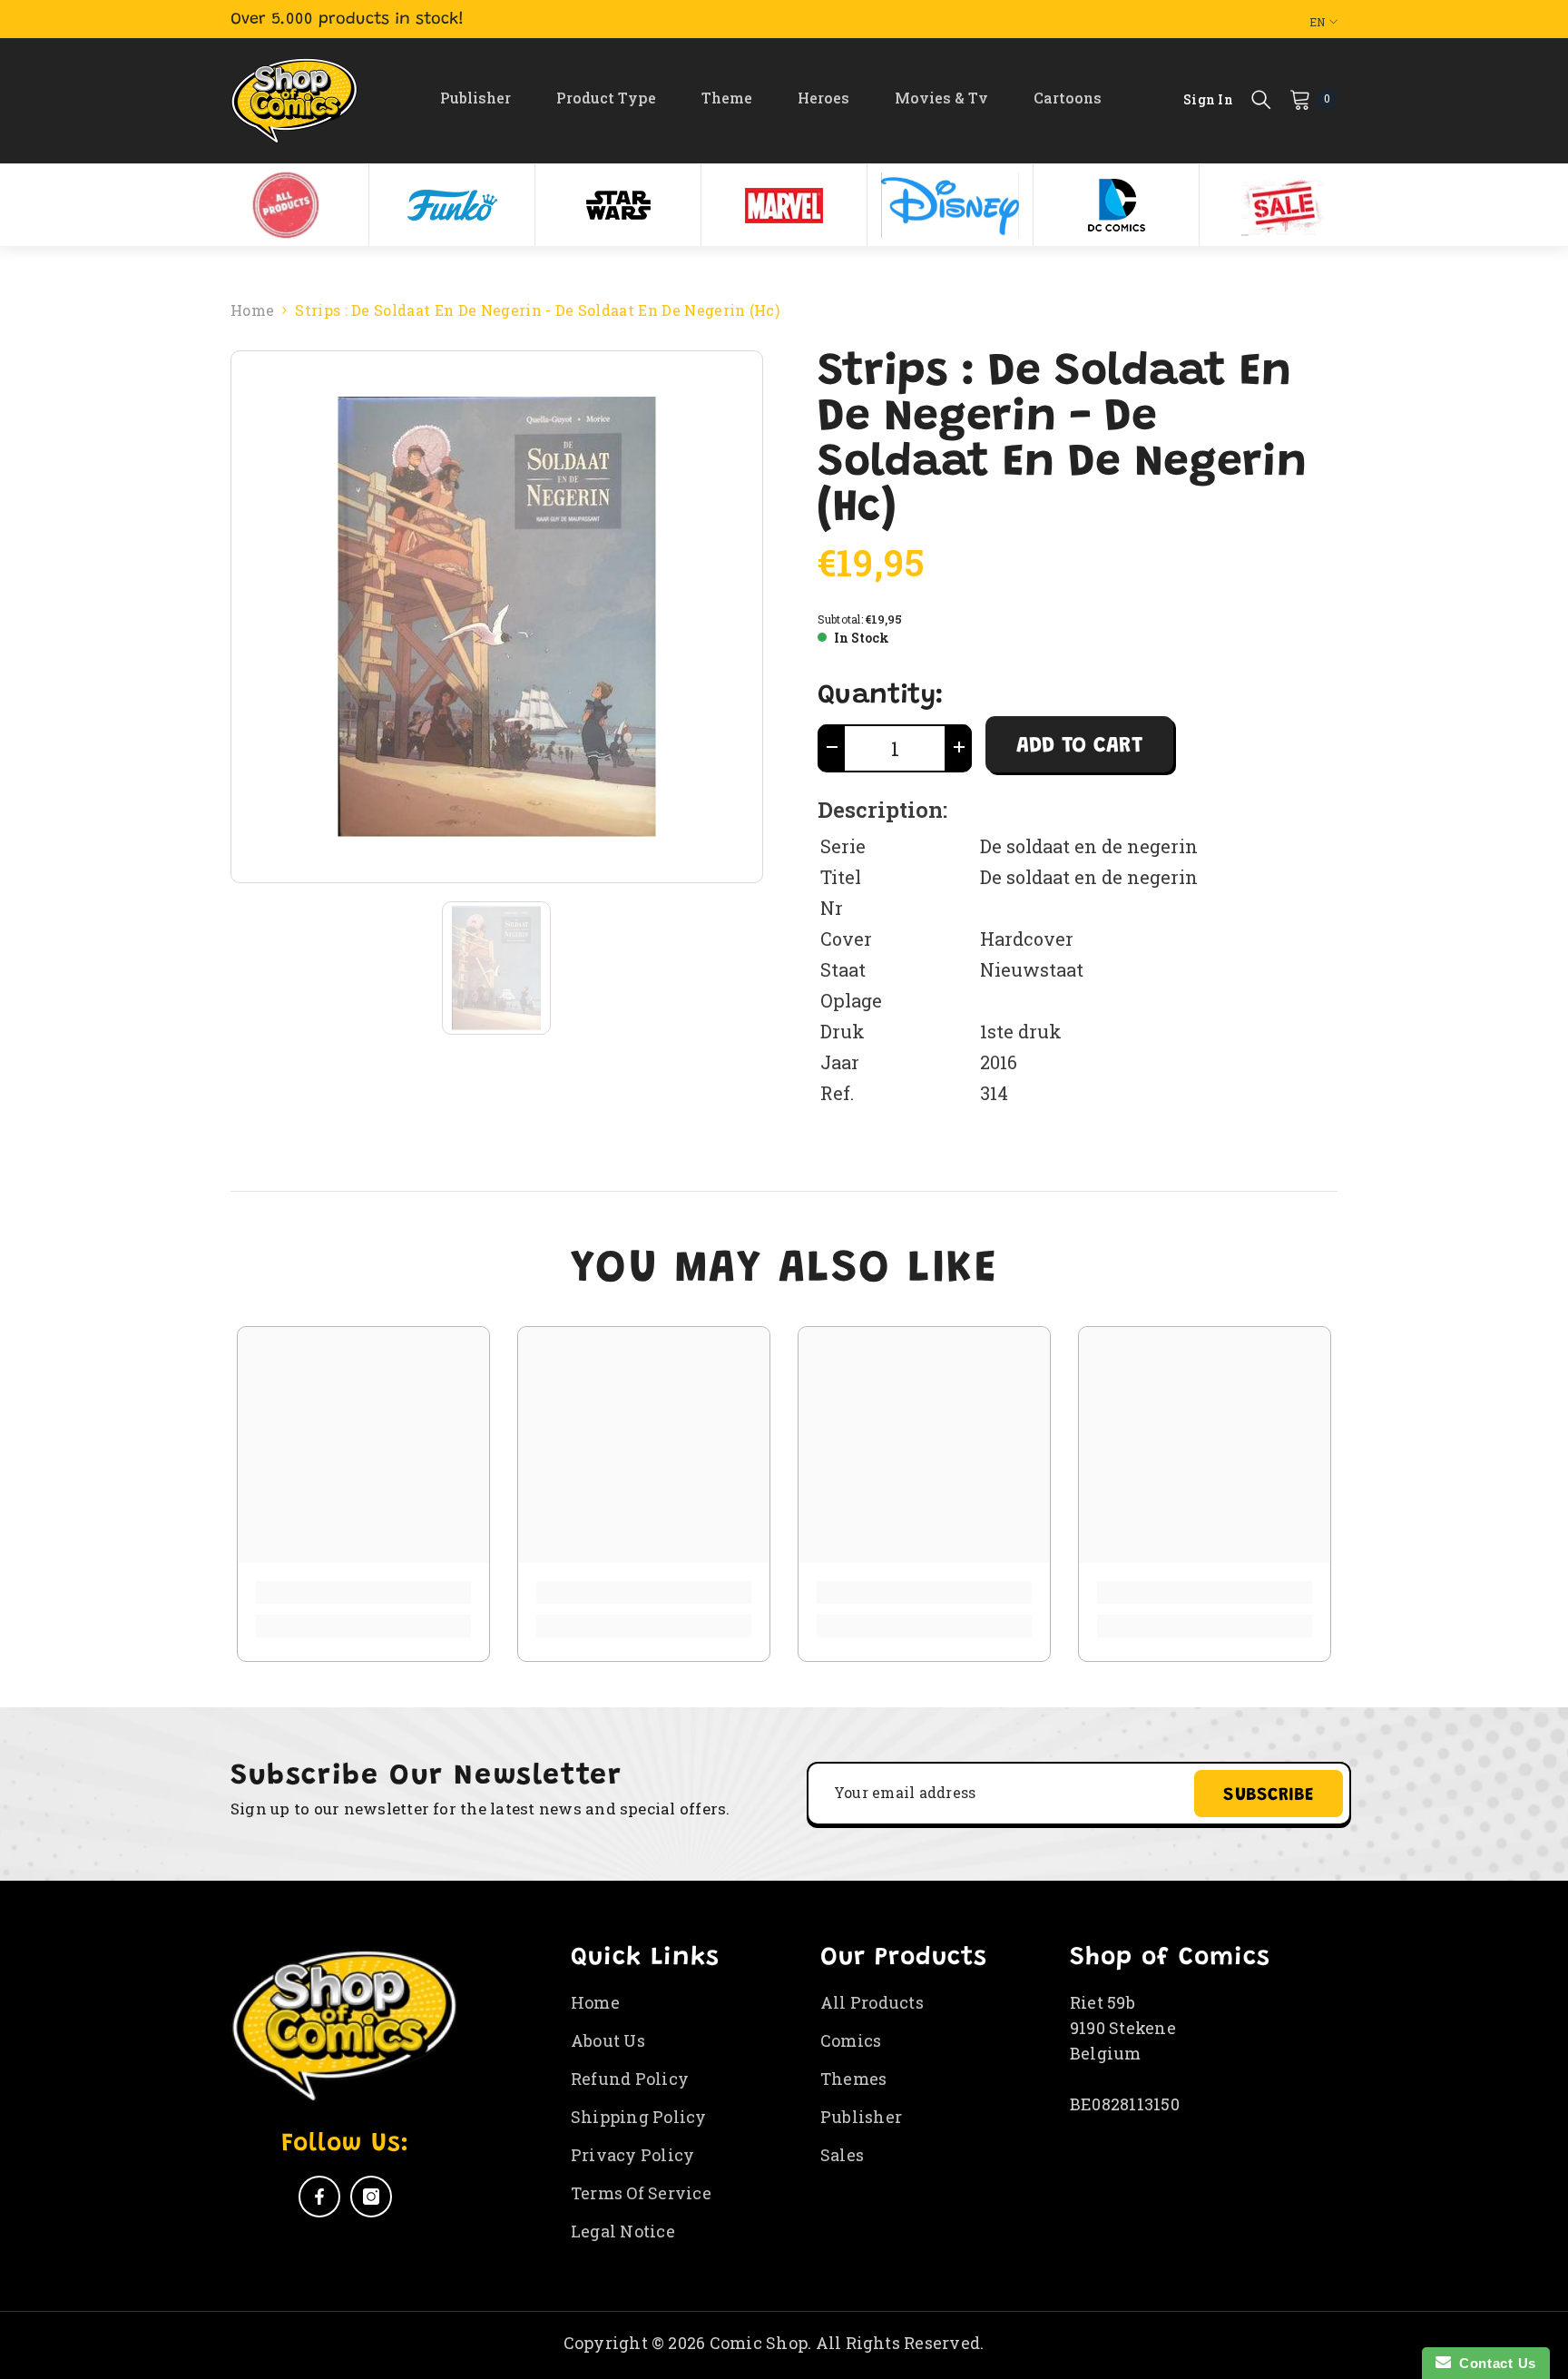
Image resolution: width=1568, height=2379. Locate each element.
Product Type (606, 98)
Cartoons (1068, 98)
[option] (286, 205)
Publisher (475, 98)
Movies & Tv (941, 98)
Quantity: (881, 696)
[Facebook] (319, 2197)
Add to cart (1079, 746)
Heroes (823, 98)
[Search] (1261, 99)
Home (252, 310)
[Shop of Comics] (286, 205)
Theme (727, 98)
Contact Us (1494, 2363)
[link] (363, 1593)
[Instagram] (371, 2197)
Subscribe (1269, 1795)
